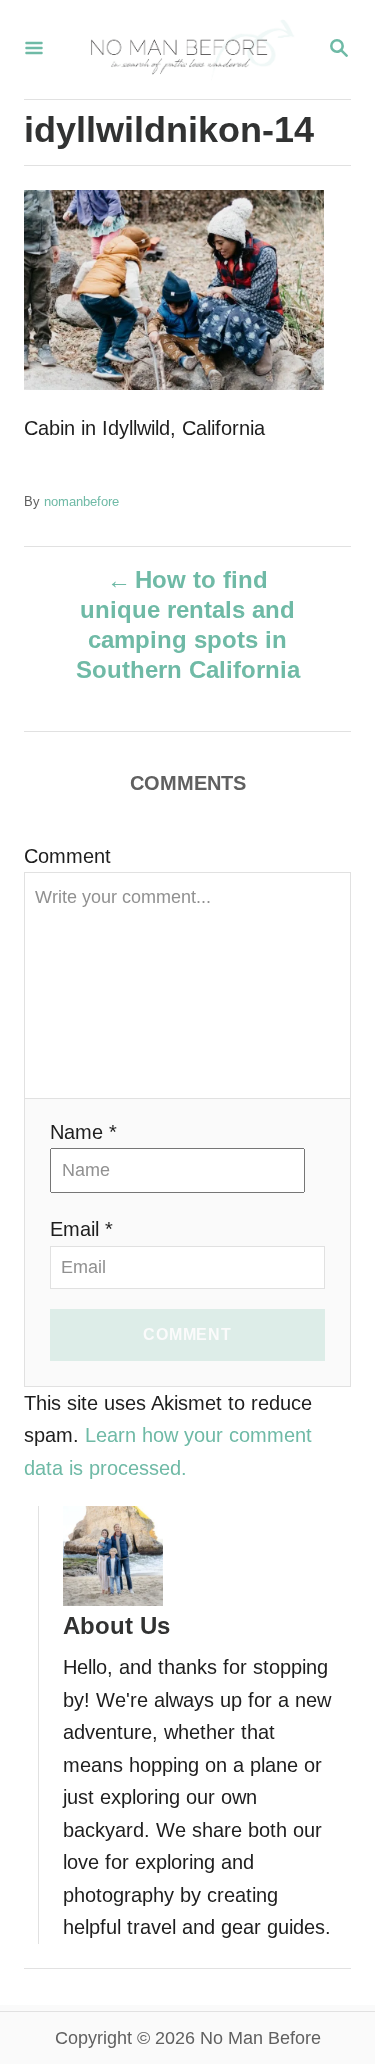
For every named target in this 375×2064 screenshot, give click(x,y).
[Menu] (34, 49)
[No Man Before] (185, 49)
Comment (67, 856)
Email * (81, 1229)
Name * (83, 1132)
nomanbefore (81, 501)
